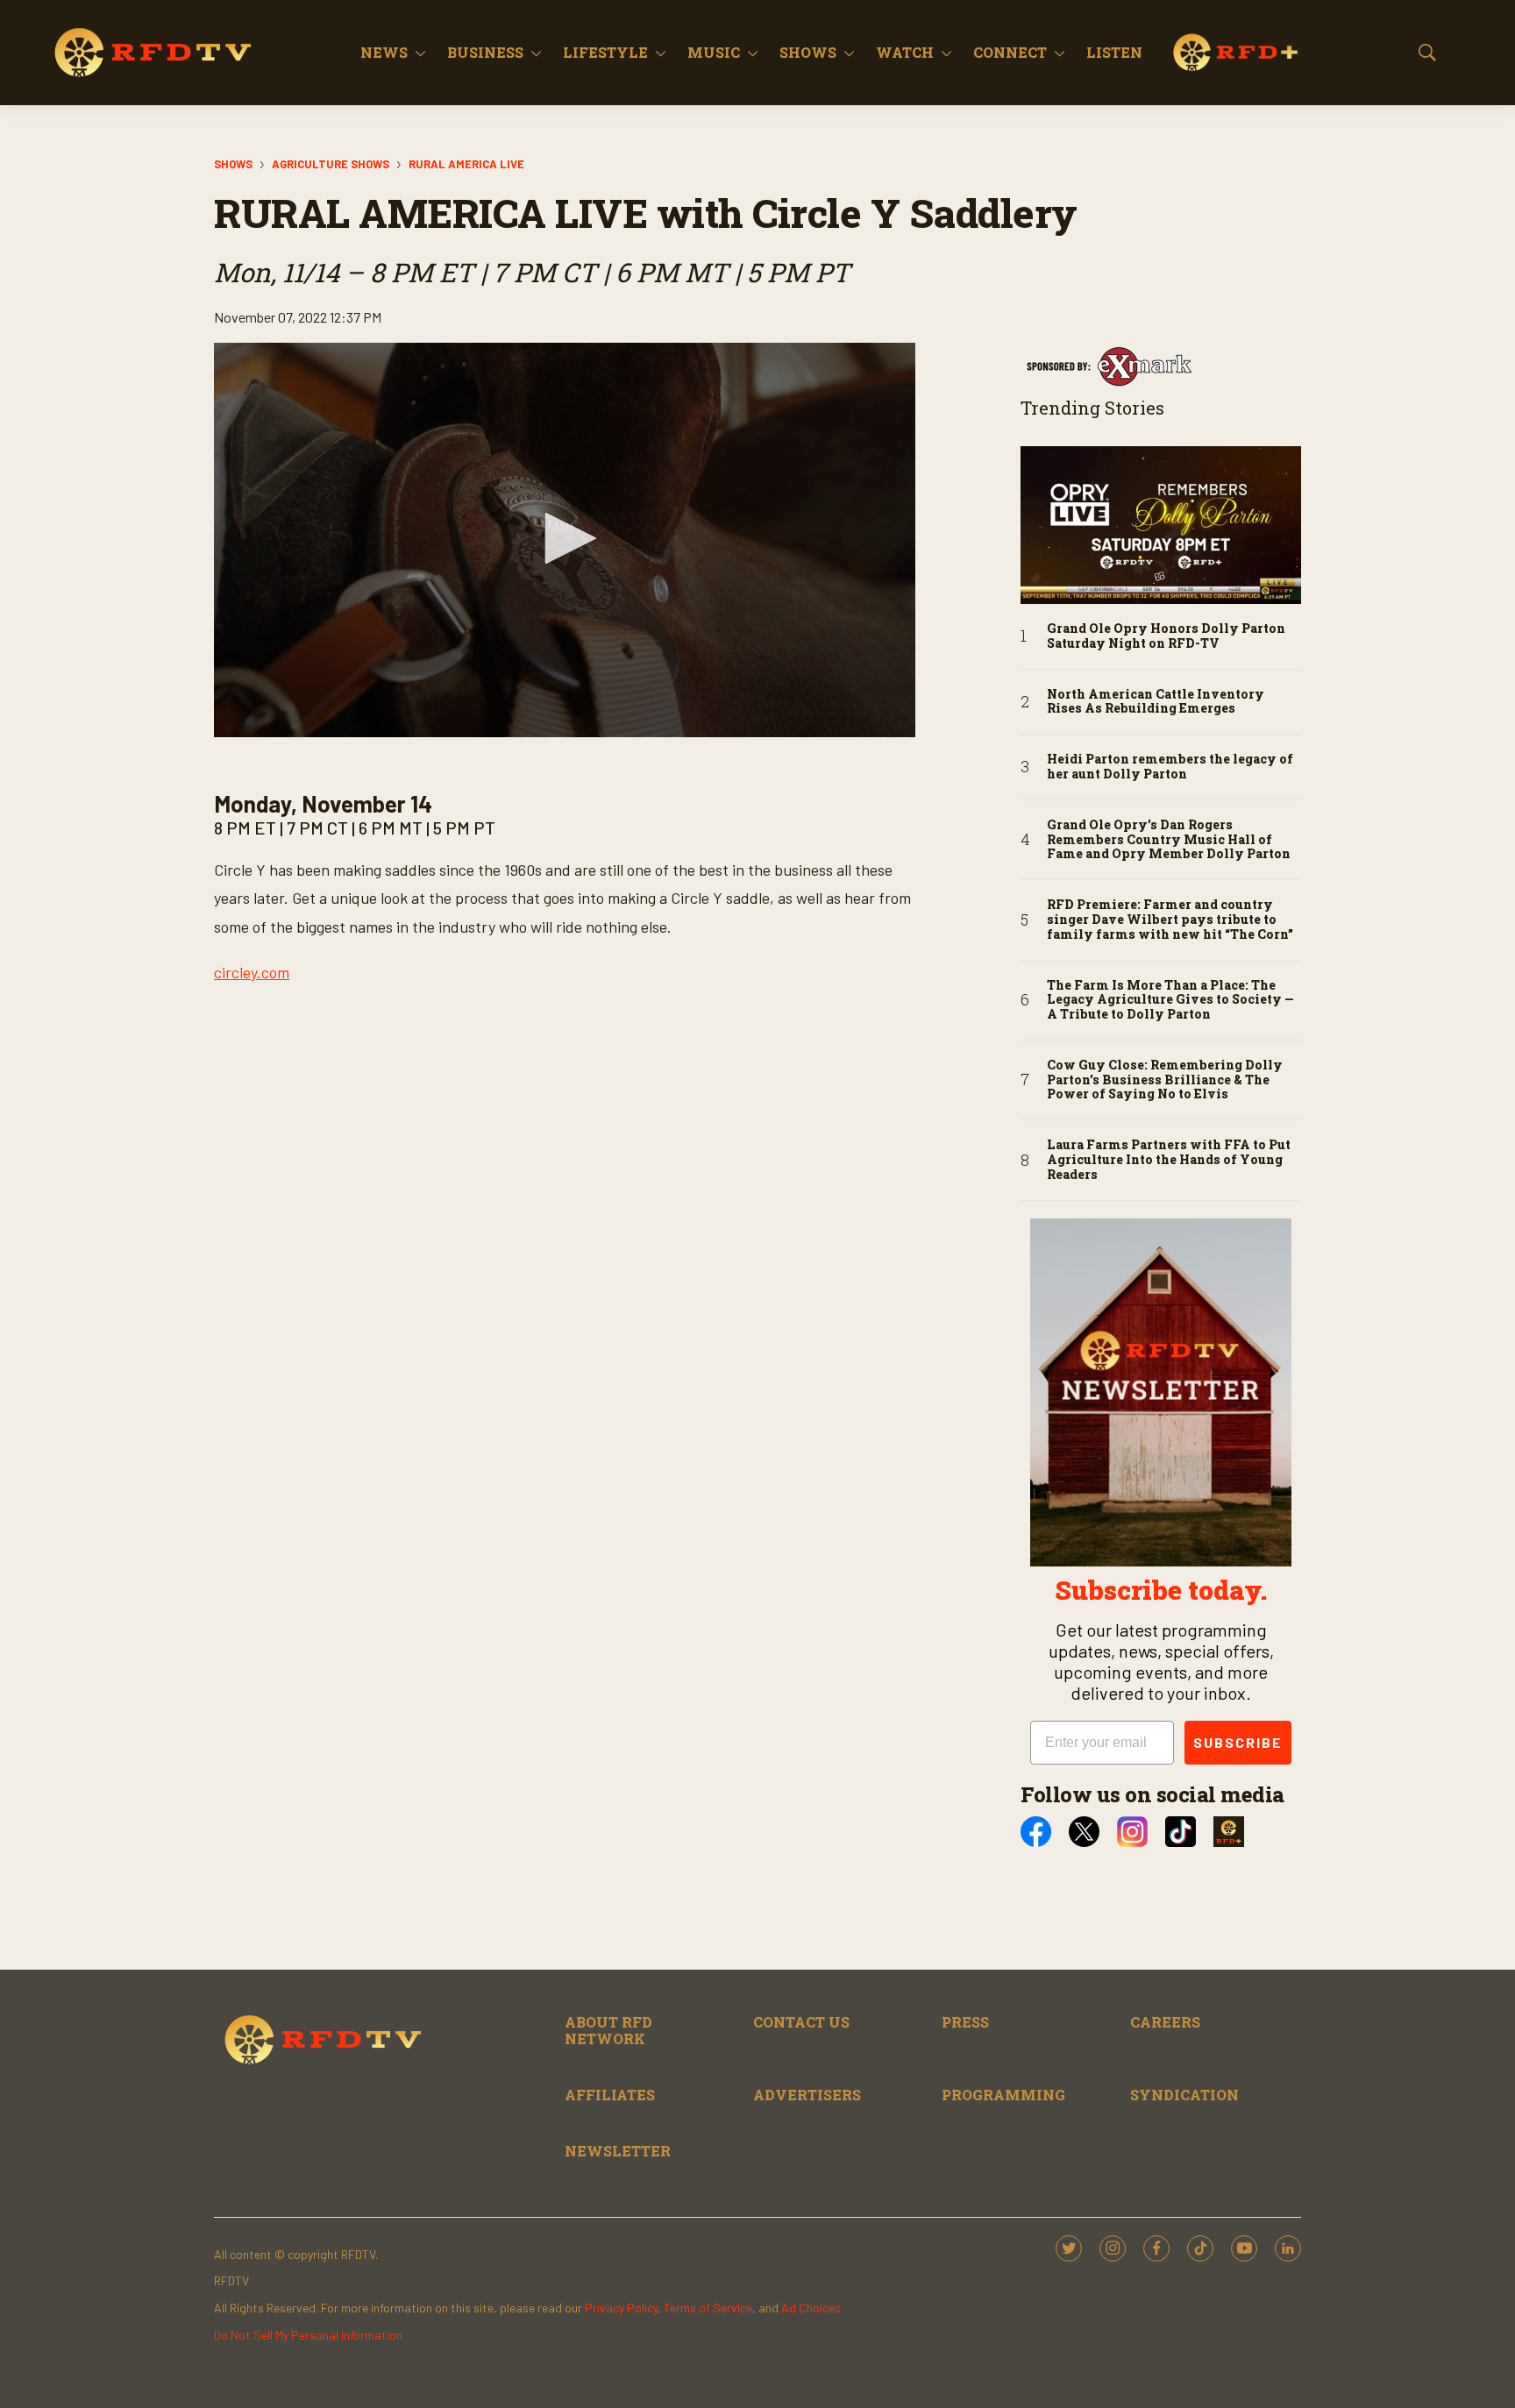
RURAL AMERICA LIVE (466, 164)
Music (714, 52)
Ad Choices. (812, 2308)
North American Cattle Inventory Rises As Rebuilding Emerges (1156, 702)
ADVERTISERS (807, 2095)
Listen (1114, 52)
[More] (420, 53)
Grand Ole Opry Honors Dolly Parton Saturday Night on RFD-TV (1166, 636)
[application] (565, 540)
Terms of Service (708, 2308)
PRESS (965, 2022)
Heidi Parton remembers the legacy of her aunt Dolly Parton (1170, 767)
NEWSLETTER (618, 2151)
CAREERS (1165, 2022)
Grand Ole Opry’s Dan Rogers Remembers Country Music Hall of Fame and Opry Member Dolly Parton (1169, 840)
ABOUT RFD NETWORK (608, 2030)
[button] (565, 538)
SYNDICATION (1184, 2095)
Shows (808, 52)
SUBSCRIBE (1238, 1742)
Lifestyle (605, 52)
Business (485, 52)
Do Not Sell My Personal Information (308, 2335)
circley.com (252, 972)
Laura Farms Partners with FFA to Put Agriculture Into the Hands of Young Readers (1169, 1160)
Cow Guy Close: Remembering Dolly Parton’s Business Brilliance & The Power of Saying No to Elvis (1165, 1080)
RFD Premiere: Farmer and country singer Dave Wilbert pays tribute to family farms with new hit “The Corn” (1170, 920)
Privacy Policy (621, 2308)
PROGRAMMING (1003, 2095)
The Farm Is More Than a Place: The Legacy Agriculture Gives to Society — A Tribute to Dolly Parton (1170, 1000)
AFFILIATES (610, 2095)
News (384, 52)
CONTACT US (801, 2022)
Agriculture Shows (331, 164)
